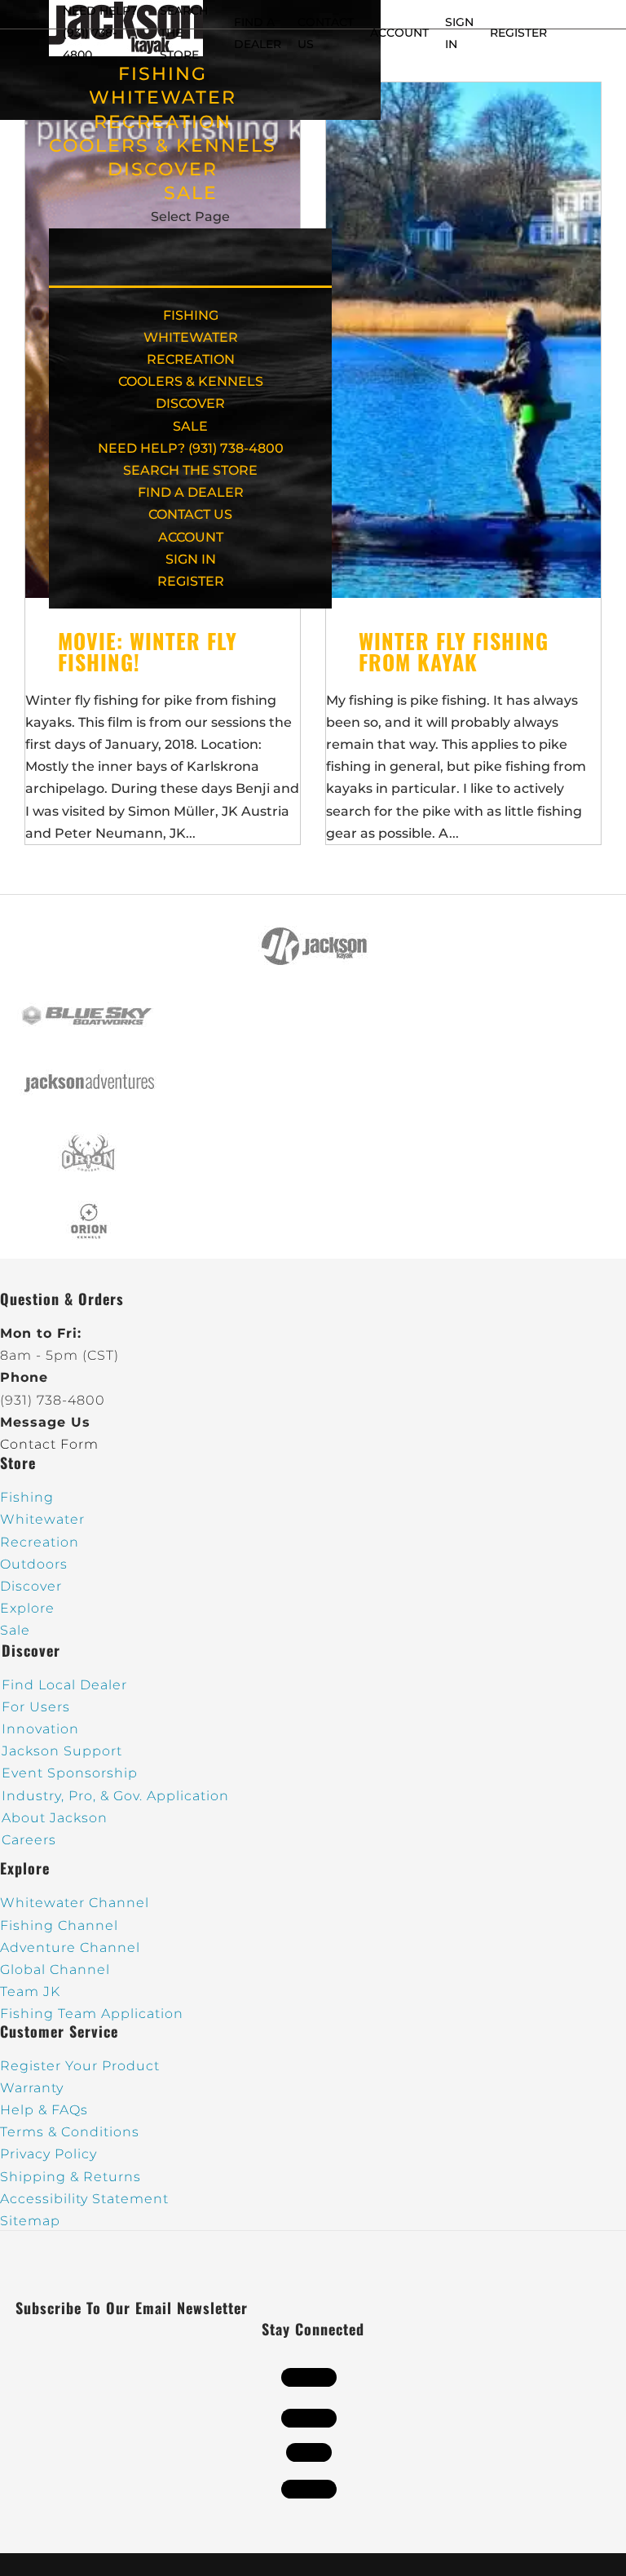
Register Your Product (80, 2066)
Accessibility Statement (84, 2199)
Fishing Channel (59, 1925)
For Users (36, 1707)
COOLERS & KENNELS (163, 146)
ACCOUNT (399, 33)
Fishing (27, 1497)
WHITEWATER (163, 97)
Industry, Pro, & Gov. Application (115, 1796)
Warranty (32, 2088)
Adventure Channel (70, 1947)
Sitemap (30, 2221)
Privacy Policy (48, 2154)
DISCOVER (163, 169)
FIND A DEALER (191, 492)
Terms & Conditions (70, 2132)
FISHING (163, 74)
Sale (15, 1630)
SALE (191, 193)
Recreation (40, 1542)
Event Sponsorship (70, 1773)
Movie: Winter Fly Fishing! (148, 651)
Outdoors (34, 1564)
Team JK (30, 1992)
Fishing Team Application (92, 2014)
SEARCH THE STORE (190, 470)
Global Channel (55, 1970)
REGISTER (518, 33)
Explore (27, 1608)
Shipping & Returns (71, 2177)
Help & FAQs (44, 2110)
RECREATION (163, 122)
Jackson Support (62, 1751)
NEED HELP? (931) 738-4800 (100, 33)
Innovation (40, 1729)
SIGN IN (191, 559)
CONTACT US (190, 514)
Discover (31, 1586)
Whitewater (42, 1519)
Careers (29, 1840)
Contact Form (49, 1444)
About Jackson (55, 1818)
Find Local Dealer (64, 1685)
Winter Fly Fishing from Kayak (454, 651)
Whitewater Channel (75, 1903)
